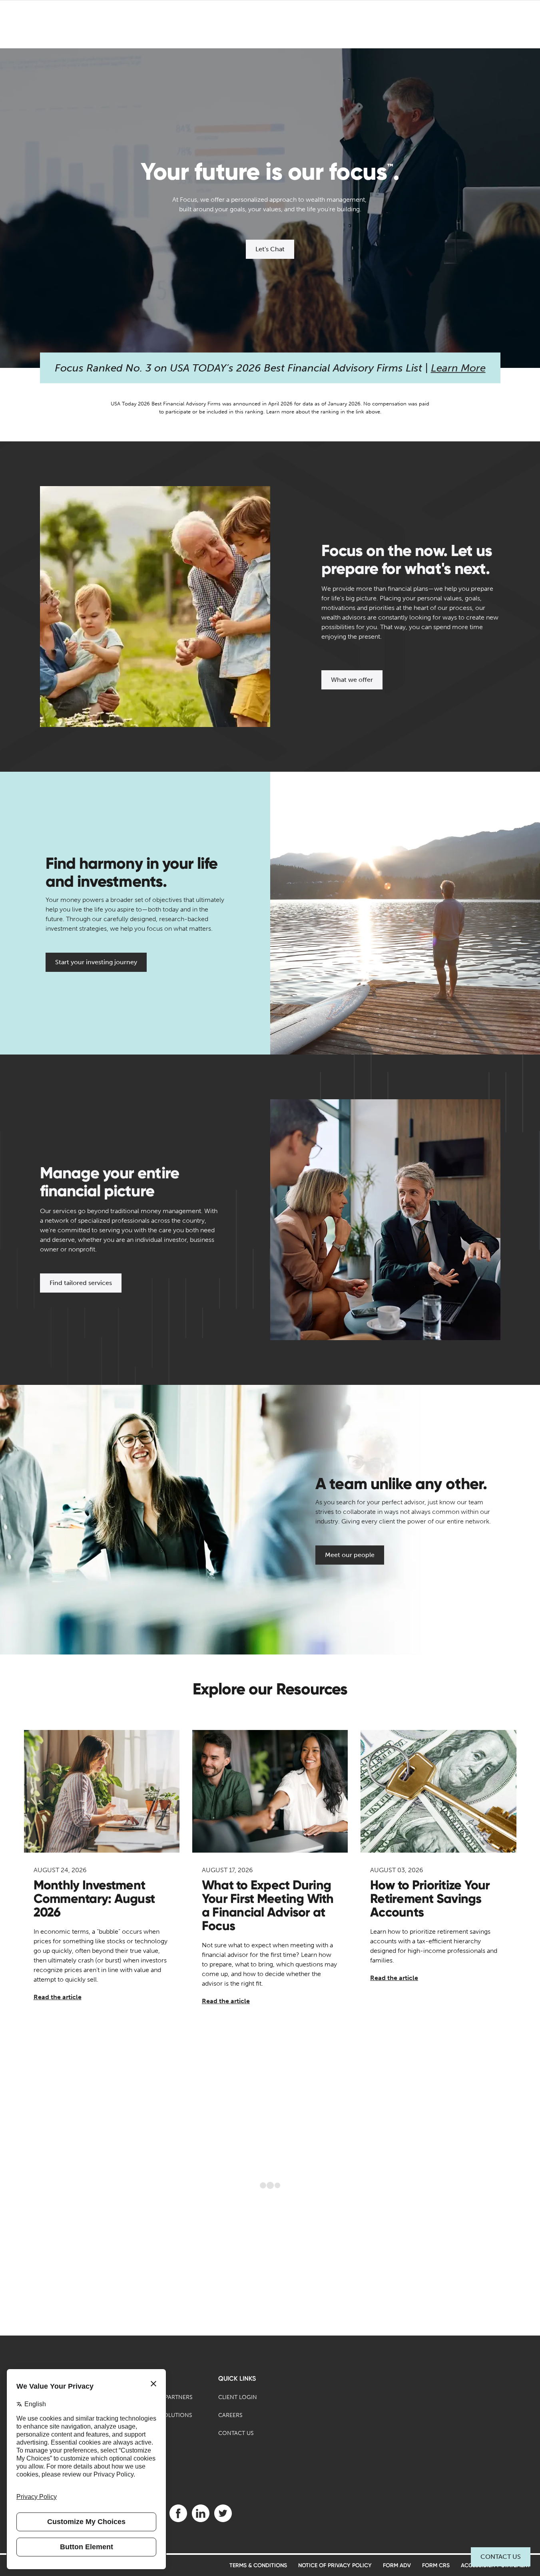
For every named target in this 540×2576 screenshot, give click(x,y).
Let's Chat (270, 249)
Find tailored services (81, 1283)
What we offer (352, 680)
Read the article (58, 1997)
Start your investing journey (96, 962)
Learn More (458, 368)
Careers (230, 2415)
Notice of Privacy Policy (335, 2565)
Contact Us (501, 2557)
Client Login (238, 2397)
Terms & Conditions (258, 2565)
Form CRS (436, 2565)
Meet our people (350, 1555)
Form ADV (397, 2565)
